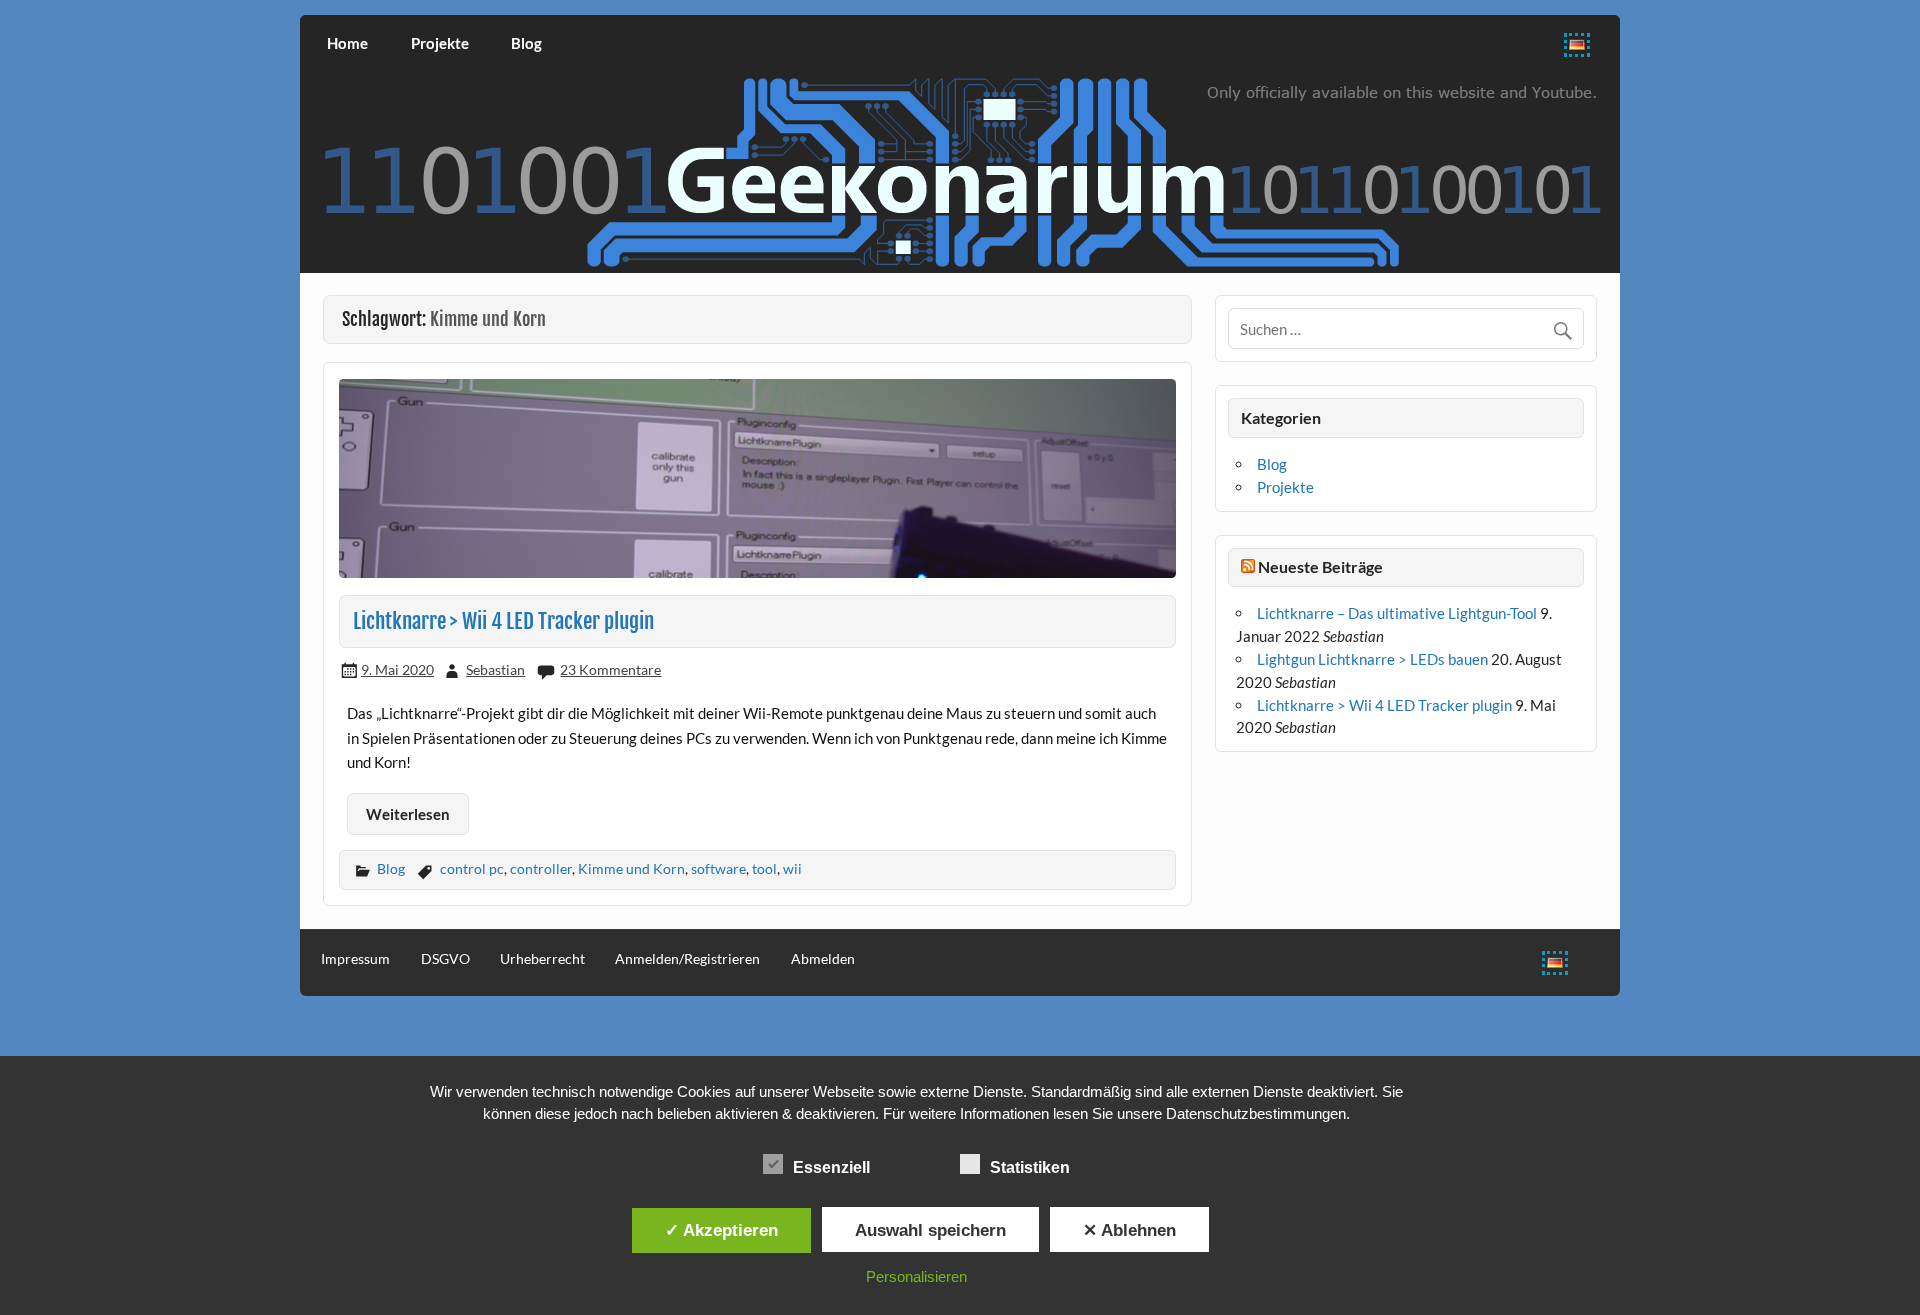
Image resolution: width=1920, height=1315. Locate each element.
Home (347, 43)
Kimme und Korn (631, 868)
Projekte (440, 43)
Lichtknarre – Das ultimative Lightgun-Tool (1397, 613)
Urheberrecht (542, 959)
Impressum (355, 959)
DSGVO (445, 959)
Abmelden (823, 959)
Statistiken (1030, 1167)
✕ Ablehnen (1129, 1230)
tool (764, 868)
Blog (526, 43)
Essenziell (831, 1167)
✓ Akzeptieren (721, 1230)
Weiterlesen (408, 814)
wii (792, 868)
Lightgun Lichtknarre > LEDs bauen (1372, 659)
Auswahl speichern (930, 1230)
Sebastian (495, 669)
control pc (472, 868)
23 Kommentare (610, 669)
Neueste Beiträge (1320, 566)
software (718, 868)
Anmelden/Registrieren (687, 959)
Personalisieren (916, 1276)
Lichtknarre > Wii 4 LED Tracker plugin (503, 621)
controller (541, 868)
